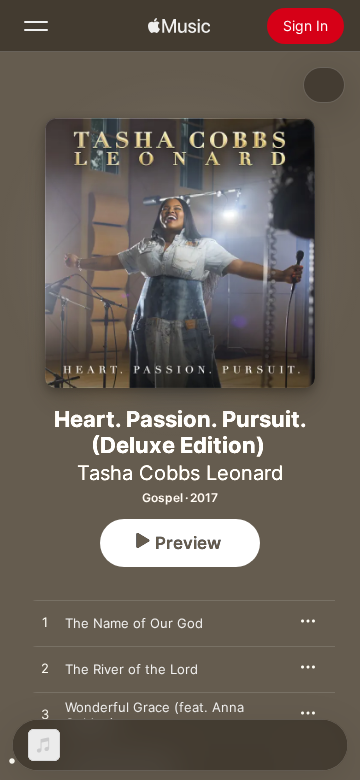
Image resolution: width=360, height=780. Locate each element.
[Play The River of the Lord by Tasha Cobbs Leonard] (45, 669)
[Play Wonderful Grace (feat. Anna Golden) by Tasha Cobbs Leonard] (45, 715)
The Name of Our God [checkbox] (134, 623)
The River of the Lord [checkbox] (131, 669)
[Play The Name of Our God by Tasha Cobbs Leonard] (45, 623)
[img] (179, 26)
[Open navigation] (36, 26)
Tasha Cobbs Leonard (180, 473)
